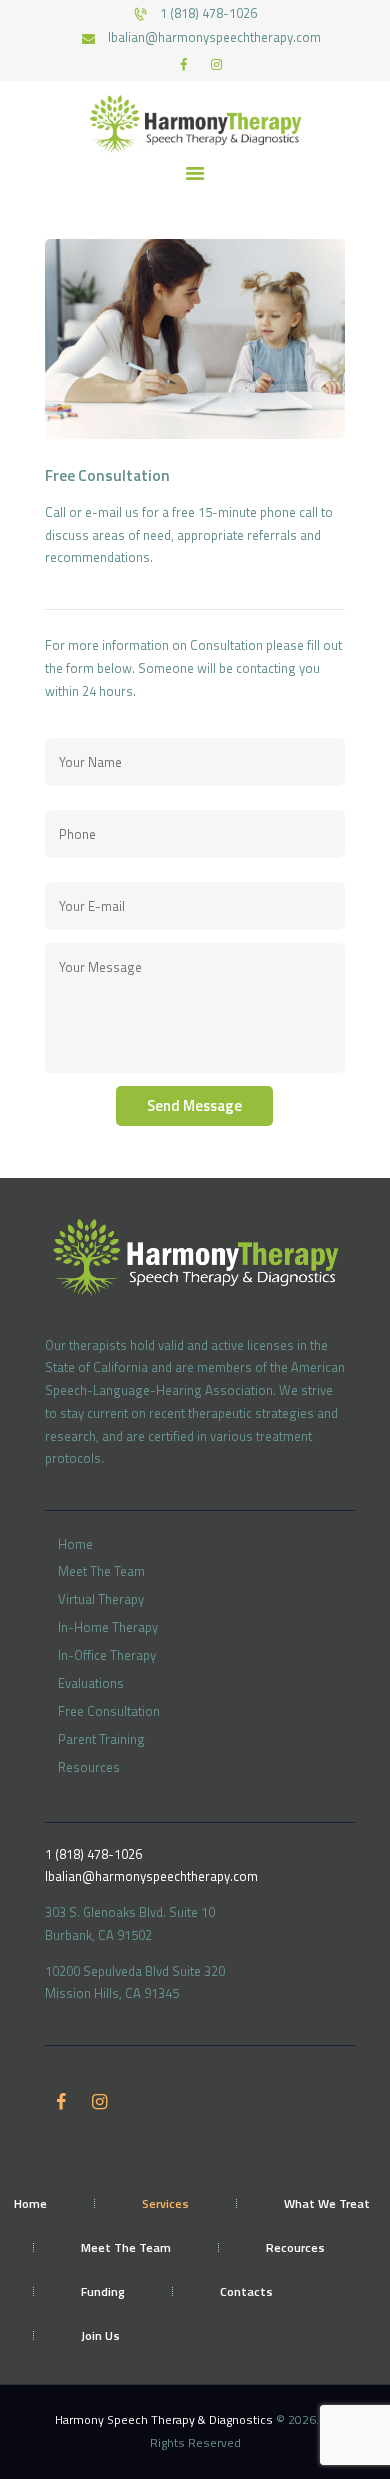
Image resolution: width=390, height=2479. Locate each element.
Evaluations (91, 1683)
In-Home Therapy (108, 1627)
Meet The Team (101, 1571)
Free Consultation (109, 1711)
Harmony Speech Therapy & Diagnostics (165, 2419)
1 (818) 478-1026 (93, 1854)
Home (75, 1544)
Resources (89, 1767)
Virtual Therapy (101, 1599)
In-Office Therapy (107, 1655)
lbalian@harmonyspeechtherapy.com (151, 1876)
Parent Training (101, 1739)
